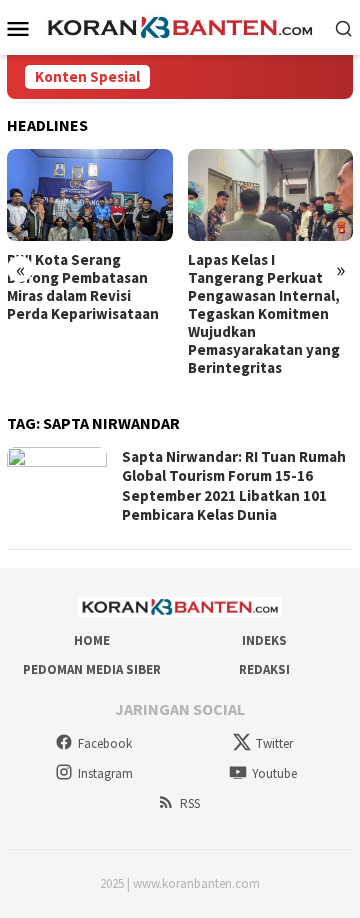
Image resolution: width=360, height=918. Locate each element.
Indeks (264, 640)
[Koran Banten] (180, 26)
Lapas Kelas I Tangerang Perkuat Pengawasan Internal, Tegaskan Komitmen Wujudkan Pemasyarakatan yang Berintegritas (264, 314)
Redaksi (264, 669)
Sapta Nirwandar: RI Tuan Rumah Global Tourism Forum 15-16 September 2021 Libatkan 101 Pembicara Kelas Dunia (234, 486)
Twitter (274, 743)
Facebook (105, 743)
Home (92, 640)
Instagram (105, 773)
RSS (190, 803)
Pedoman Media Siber (92, 669)
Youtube (274, 773)
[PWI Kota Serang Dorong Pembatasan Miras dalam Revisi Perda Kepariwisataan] (90, 195)
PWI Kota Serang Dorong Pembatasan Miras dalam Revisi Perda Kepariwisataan (83, 287)
